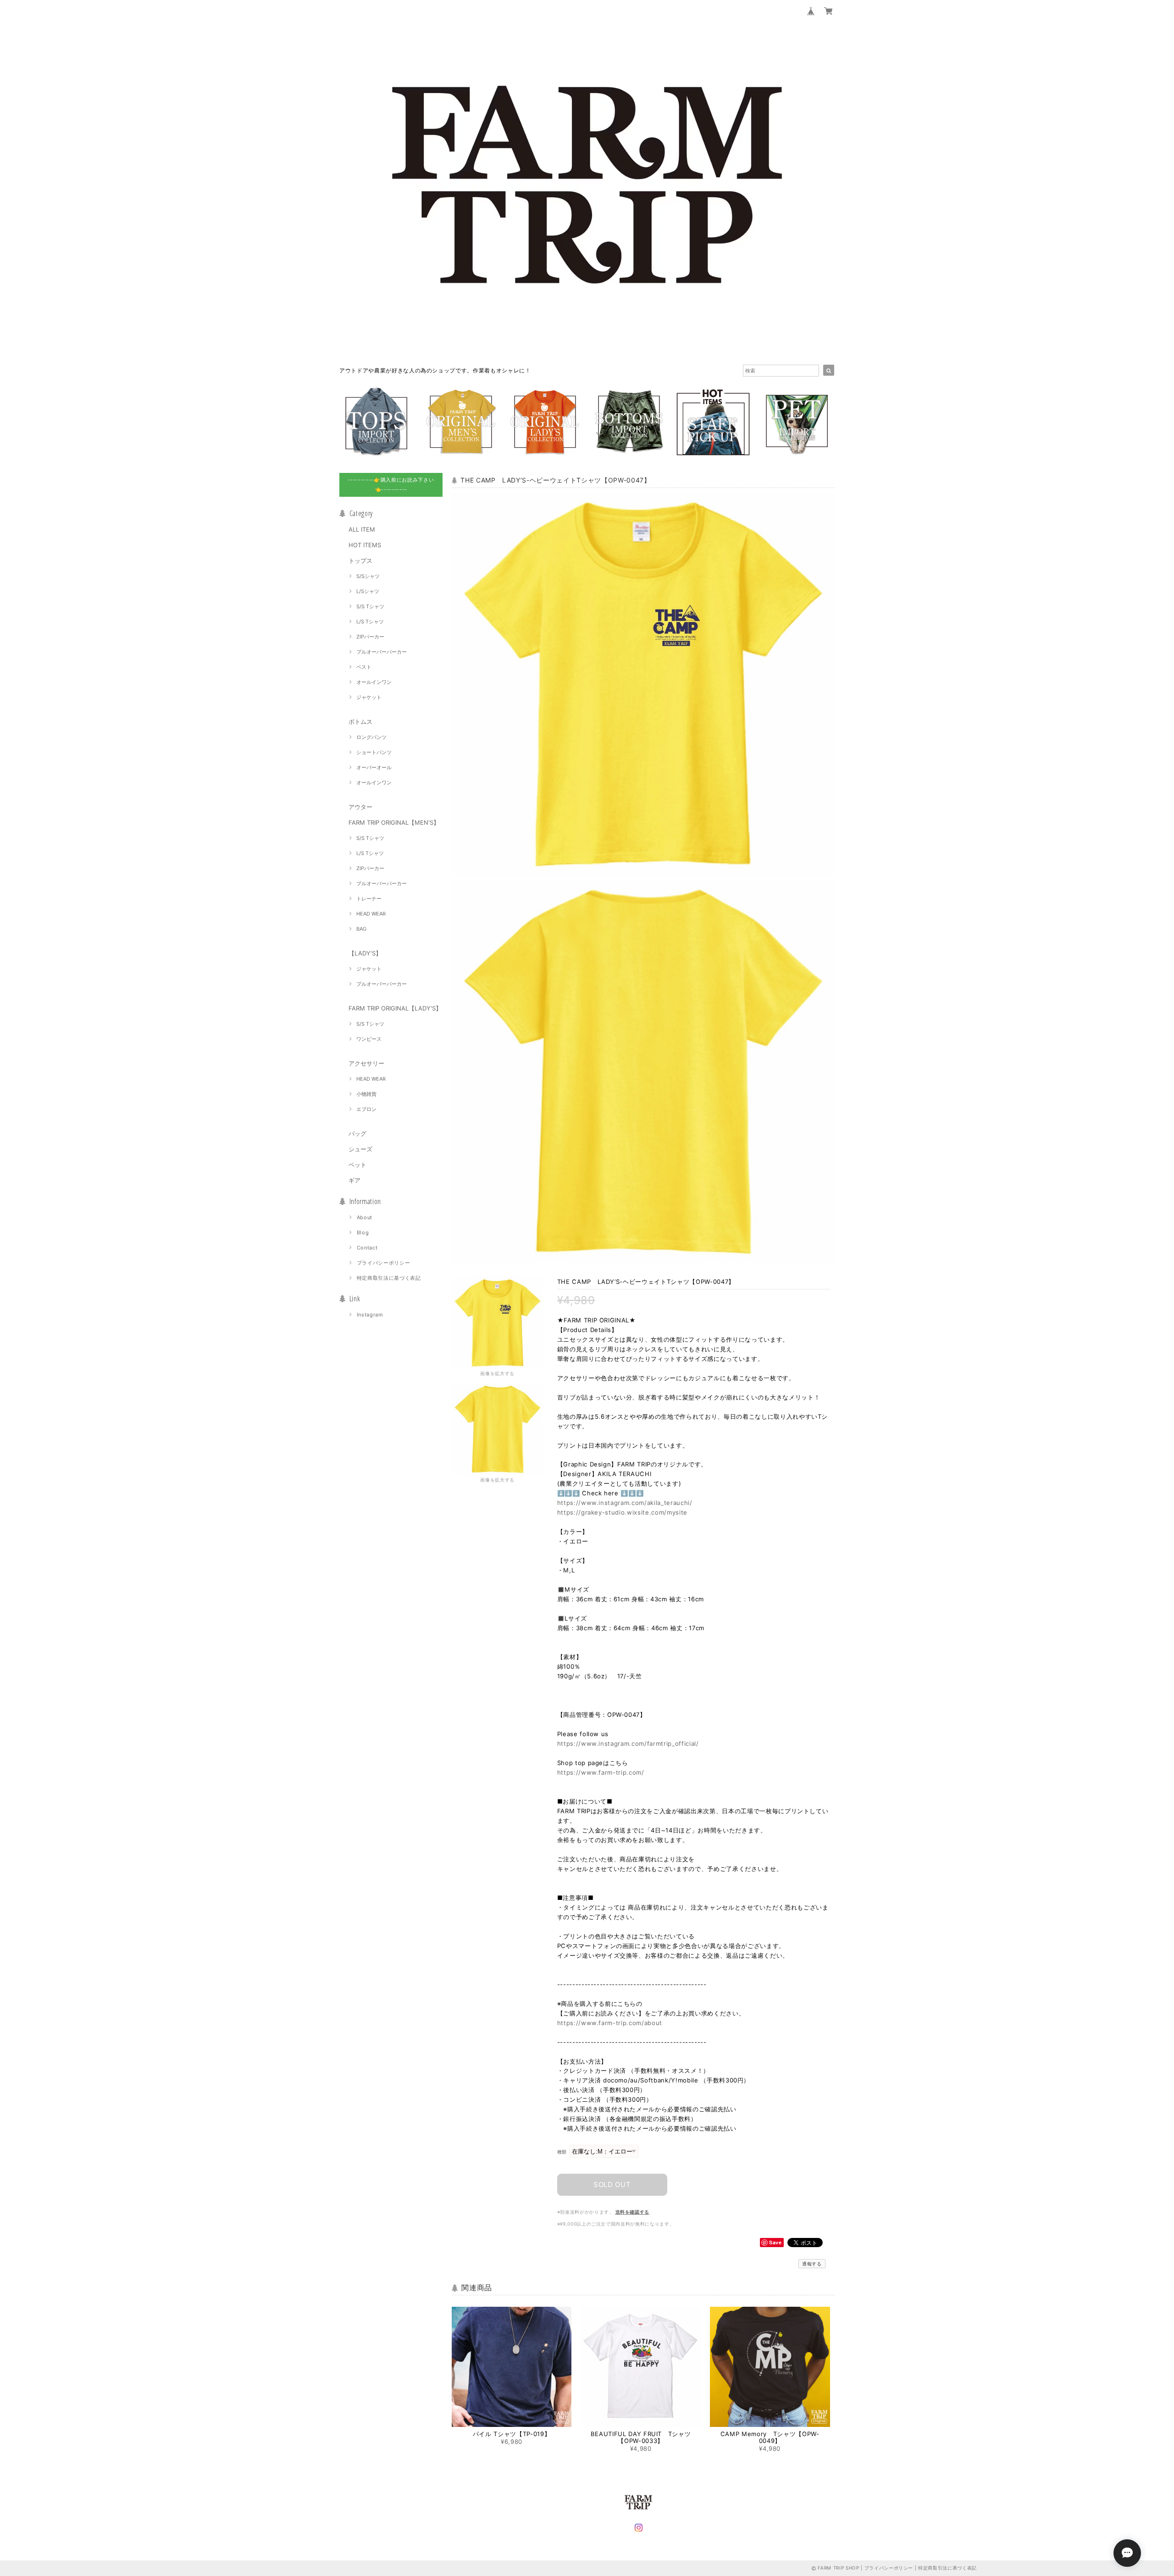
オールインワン (374, 682)
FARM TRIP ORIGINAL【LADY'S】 (395, 1008)
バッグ (357, 1133)
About (365, 1217)
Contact (367, 1248)
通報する (812, 2264)
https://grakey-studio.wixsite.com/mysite (622, 1512)
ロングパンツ (371, 737)
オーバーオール (374, 767)
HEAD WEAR (371, 914)
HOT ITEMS (365, 545)
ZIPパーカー (370, 637)
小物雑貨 (366, 1094)
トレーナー (369, 899)
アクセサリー (366, 1063)
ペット (357, 1165)
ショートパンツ (374, 752)
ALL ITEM (362, 529)
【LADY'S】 (365, 953)
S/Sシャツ (368, 576)
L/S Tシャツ (370, 622)
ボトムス (360, 722)
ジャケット (369, 697)
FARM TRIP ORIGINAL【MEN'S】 (394, 822)
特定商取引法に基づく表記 (389, 1278)
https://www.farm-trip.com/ (601, 1772)
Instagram (370, 1315)
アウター (360, 807)
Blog (363, 1232)
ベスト (364, 667)
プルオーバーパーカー (382, 652)
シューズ (360, 1149)
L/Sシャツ (368, 591)
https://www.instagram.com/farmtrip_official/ (628, 1743)
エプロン (366, 1109)
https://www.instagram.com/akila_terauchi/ (625, 1503)
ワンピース (369, 1039)
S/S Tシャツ (370, 606)
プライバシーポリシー (384, 1263)
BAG (361, 929)
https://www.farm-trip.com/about (610, 2023)
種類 (562, 2152)
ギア (354, 1180)
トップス (360, 561)
